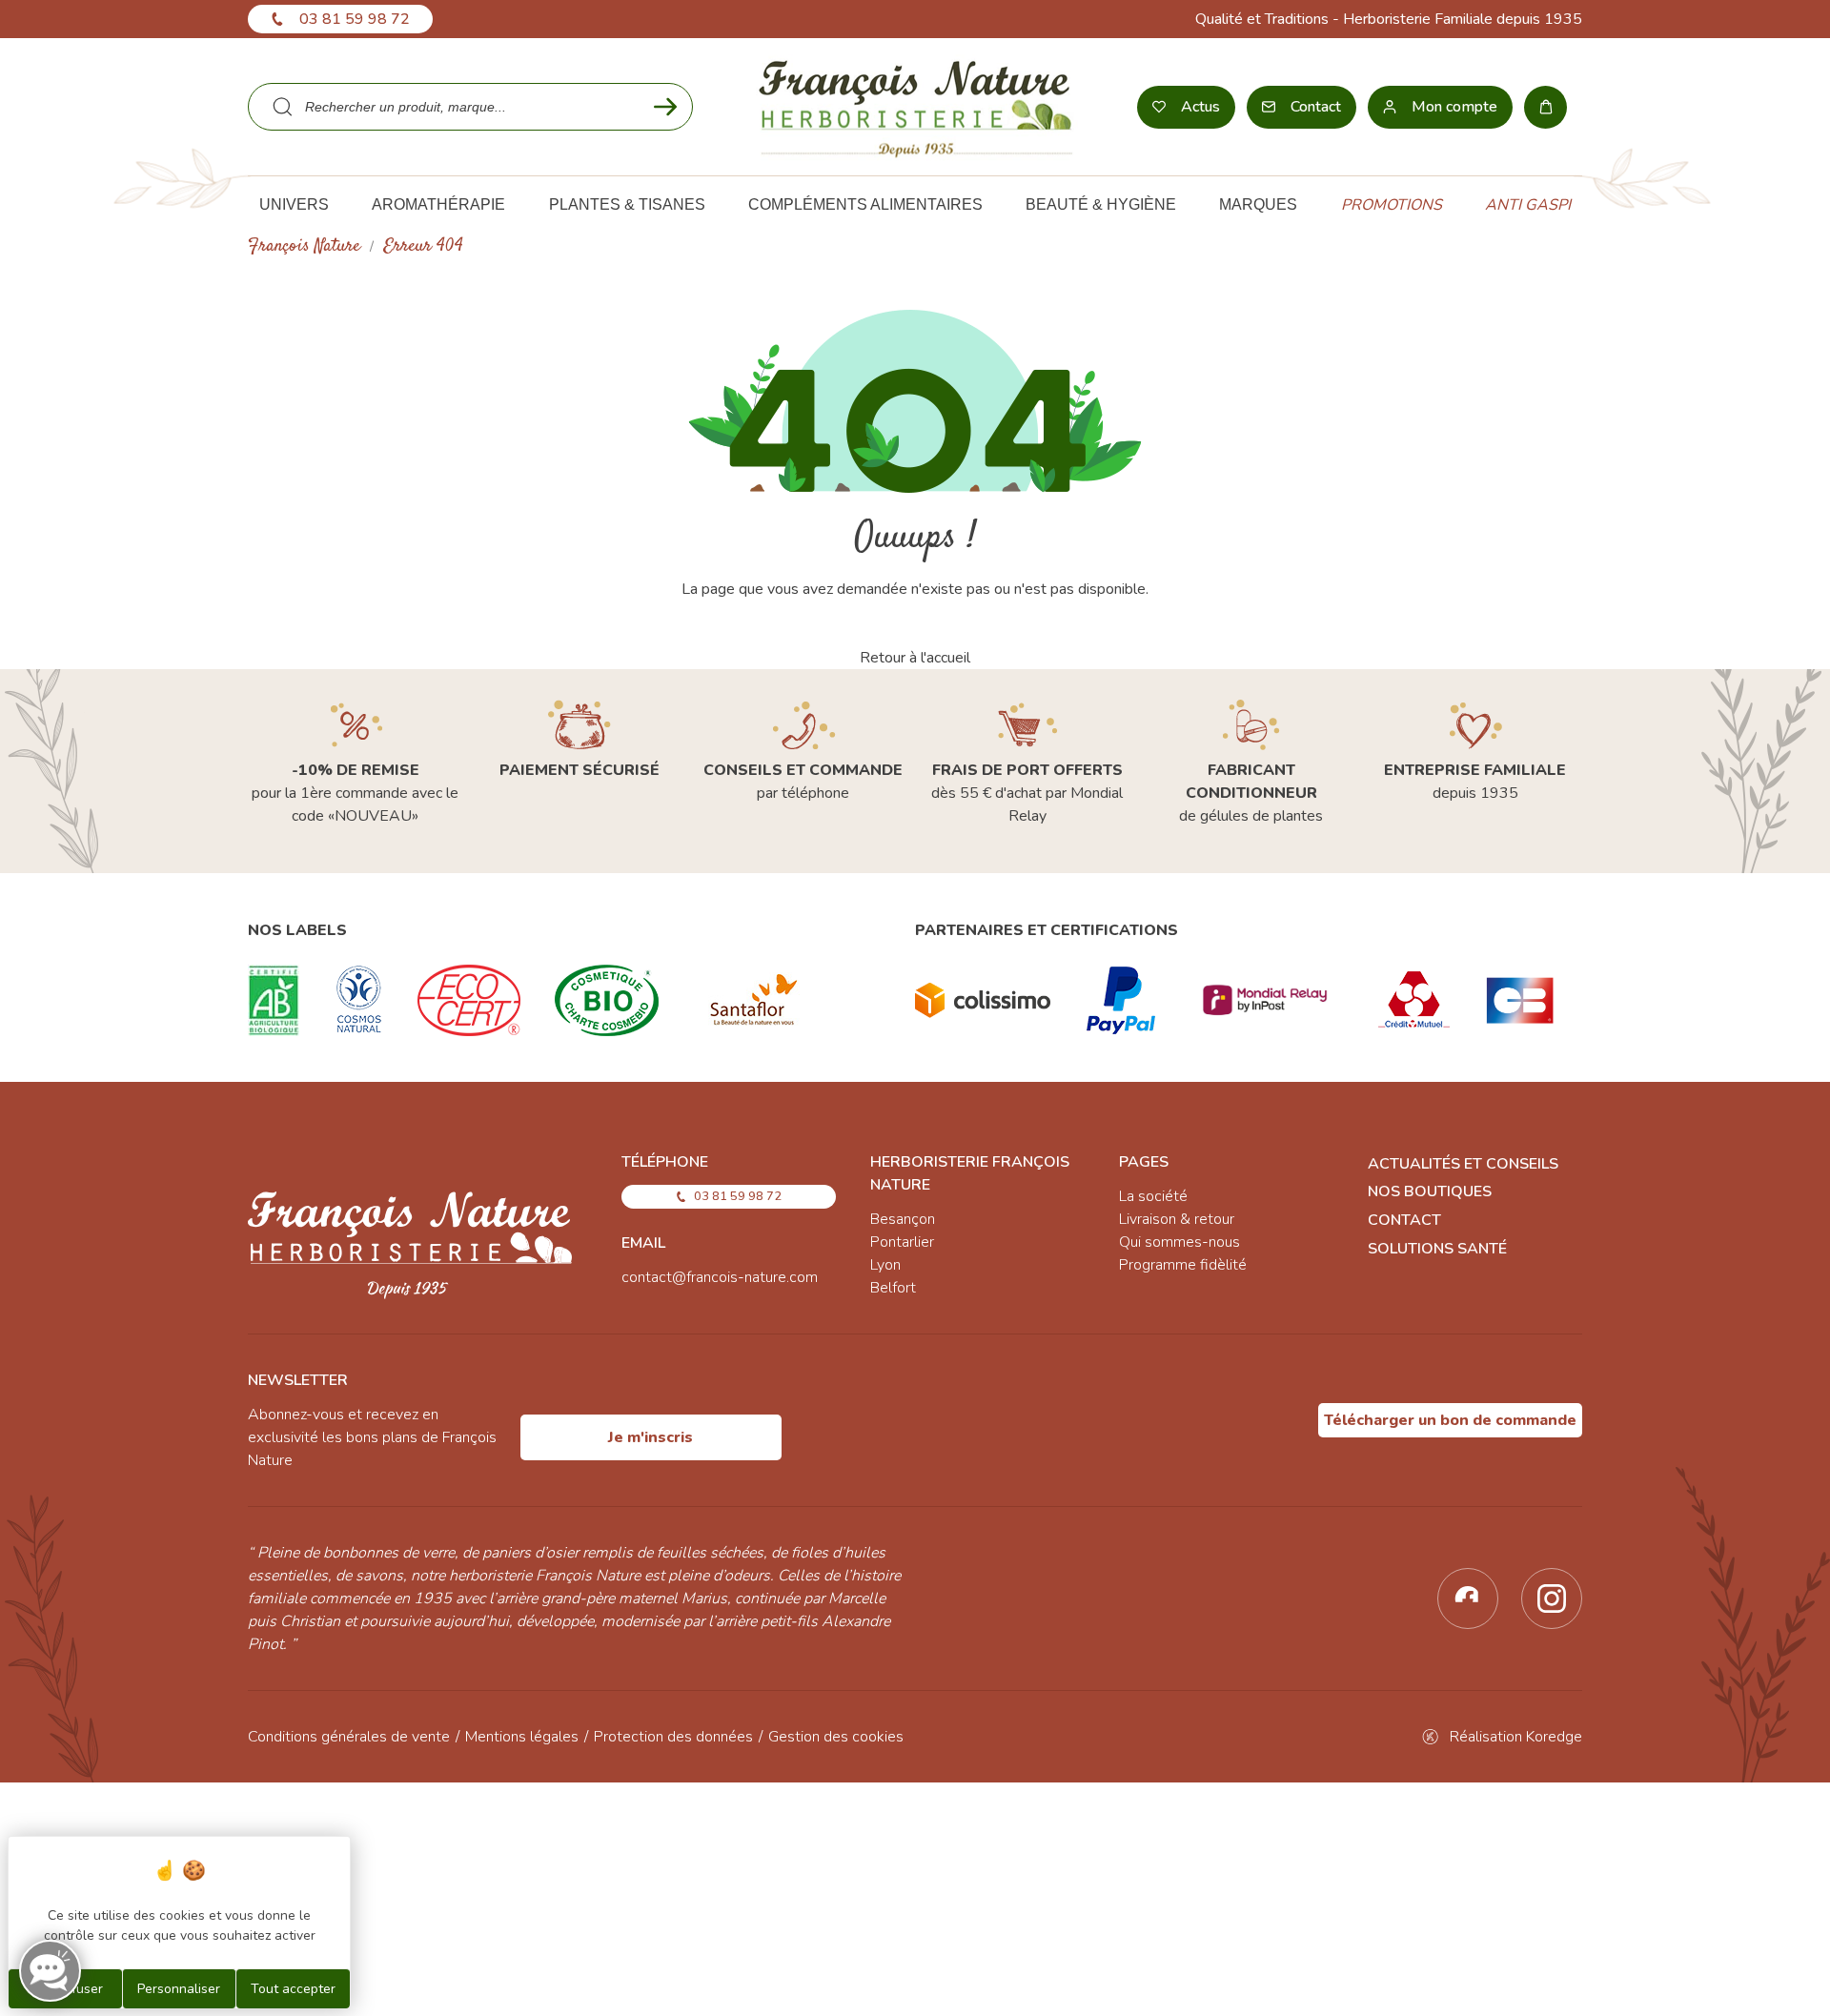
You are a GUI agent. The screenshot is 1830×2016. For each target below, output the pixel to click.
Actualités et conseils (1463, 1164)
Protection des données (673, 1737)
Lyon (885, 1265)
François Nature (304, 246)
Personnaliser (179, 1989)
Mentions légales (522, 1737)
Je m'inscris (651, 1437)
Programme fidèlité (1183, 1265)
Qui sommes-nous (1179, 1242)
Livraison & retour (1177, 1219)
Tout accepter (293, 1989)
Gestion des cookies (836, 1737)
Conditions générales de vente (349, 1737)
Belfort (893, 1288)
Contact (1404, 1220)
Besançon (903, 1219)
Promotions (1392, 205)
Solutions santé (1437, 1249)
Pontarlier (902, 1242)
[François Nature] (915, 107)
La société (1153, 1196)
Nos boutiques (1430, 1191)
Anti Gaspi (1528, 205)
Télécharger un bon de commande (1450, 1420)
